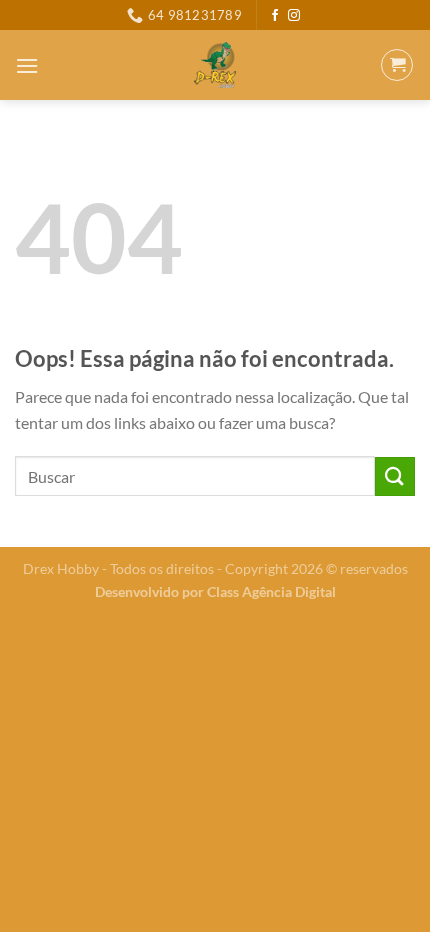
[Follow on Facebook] (275, 16)
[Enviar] (395, 476)
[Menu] (27, 65)
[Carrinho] (397, 65)
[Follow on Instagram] (294, 16)
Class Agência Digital (271, 591)
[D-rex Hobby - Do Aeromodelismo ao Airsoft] (215, 65)
